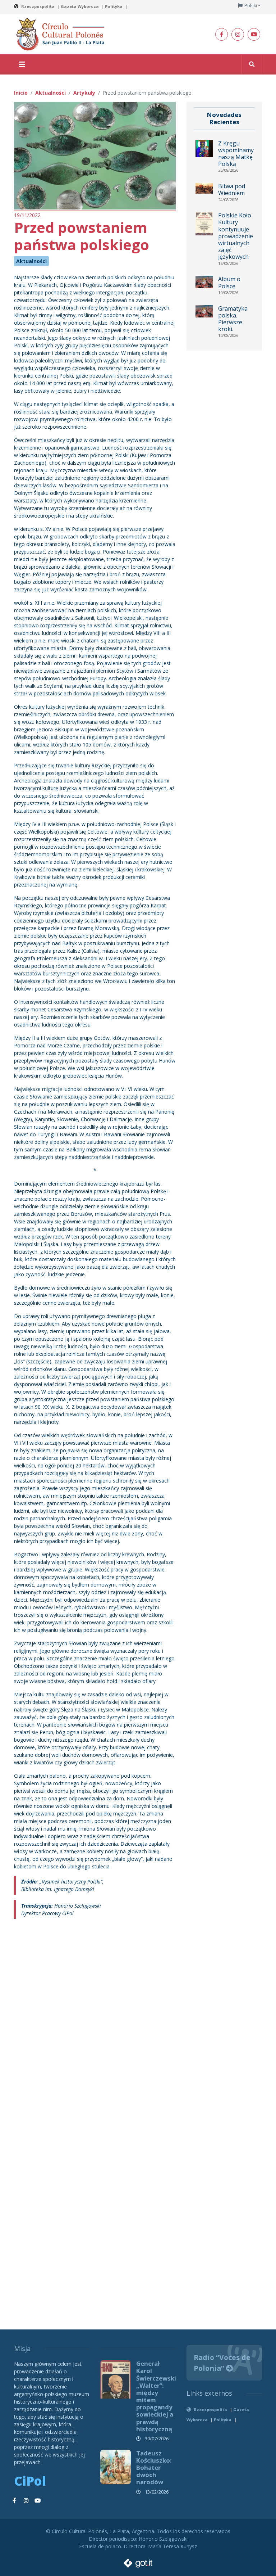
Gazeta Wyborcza (80, 6)
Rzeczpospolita (38, 6)
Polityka (114, 6)
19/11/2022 (27, 215)
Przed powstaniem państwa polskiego (82, 236)
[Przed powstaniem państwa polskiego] (95, 155)
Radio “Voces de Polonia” (222, 2363)
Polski (251, 6)
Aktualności (31, 261)
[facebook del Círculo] (222, 34)
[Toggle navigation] (22, 64)
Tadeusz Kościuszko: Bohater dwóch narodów (154, 2468)
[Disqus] (95, 2022)
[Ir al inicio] (63, 34)
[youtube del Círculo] (254, 34)
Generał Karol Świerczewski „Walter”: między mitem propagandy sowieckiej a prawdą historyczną (156, 2396)
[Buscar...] (252, 64)
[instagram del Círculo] (238, 34)
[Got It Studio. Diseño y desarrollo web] (138, 2561)
